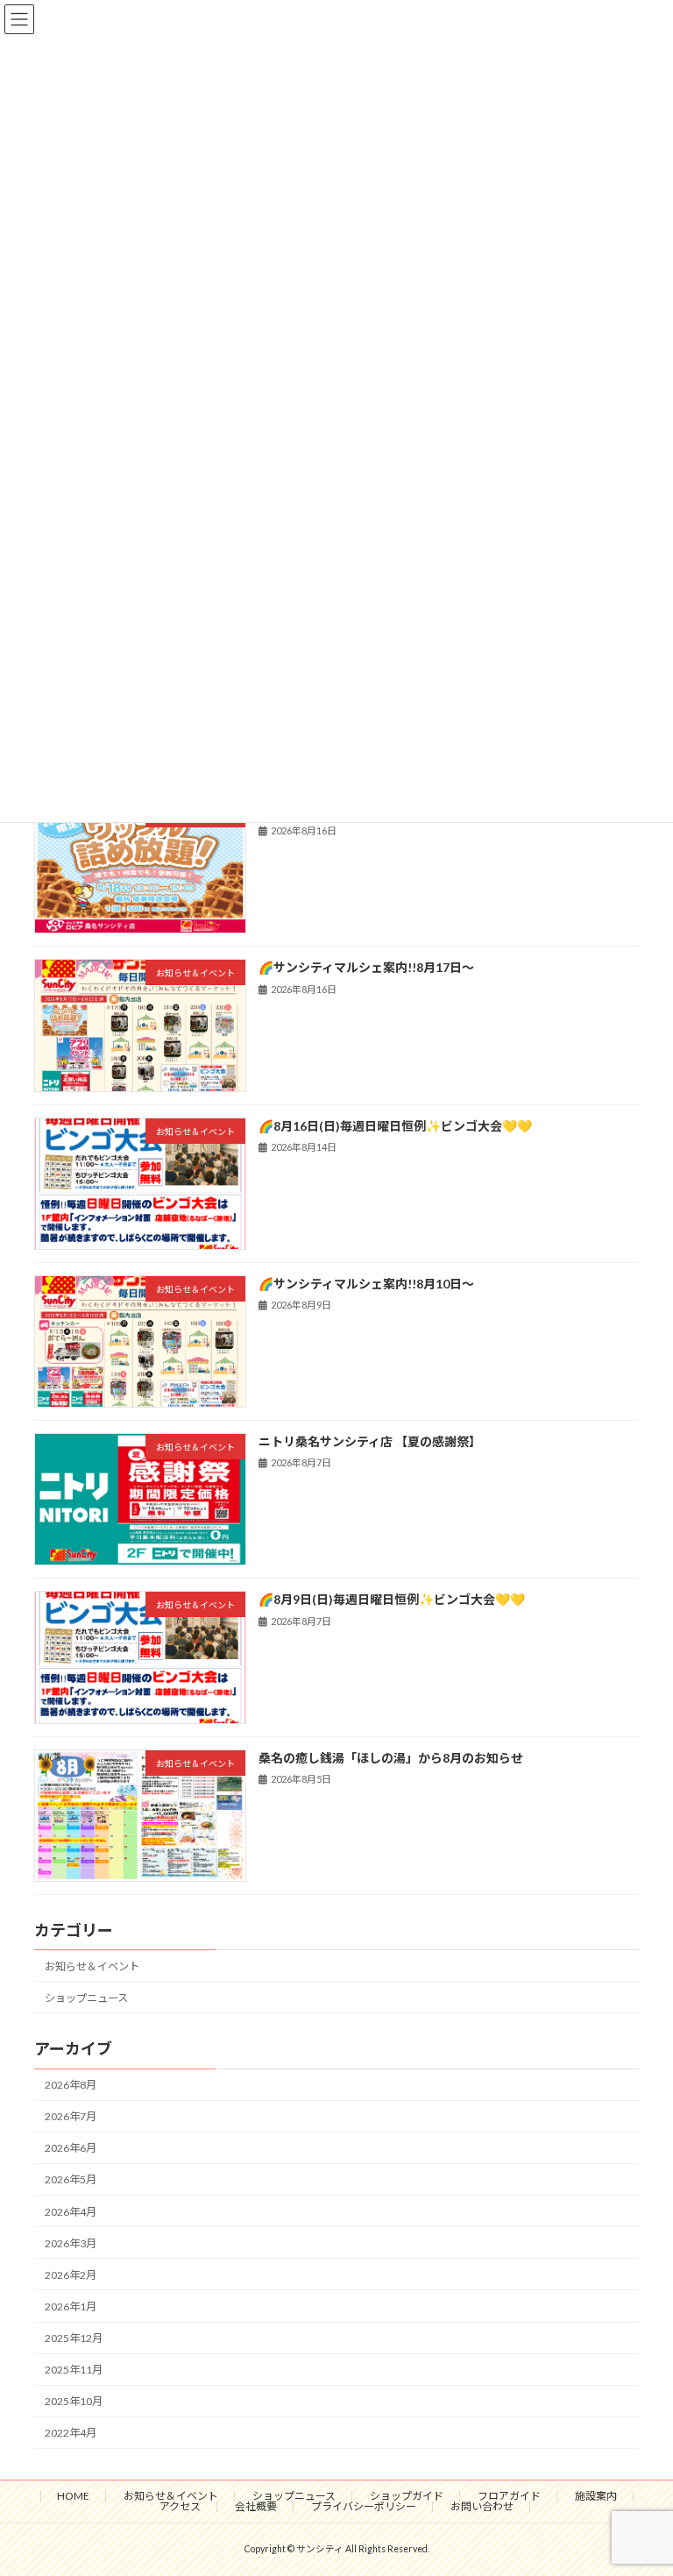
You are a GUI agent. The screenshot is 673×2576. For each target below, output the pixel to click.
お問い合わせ (482, 2506)
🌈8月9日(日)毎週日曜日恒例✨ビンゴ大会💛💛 (392, 1599)
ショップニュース (86, 1998)
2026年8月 (71, 2085)
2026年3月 (71, 2243)
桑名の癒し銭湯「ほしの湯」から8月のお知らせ (391, 1757)
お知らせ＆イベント (92, 1966)
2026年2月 (71, 2275)
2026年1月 (71, 2306)
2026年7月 (71, 2116)
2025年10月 (74, 2401)
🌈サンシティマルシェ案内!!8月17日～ (366, 967)
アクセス (180, 2506)
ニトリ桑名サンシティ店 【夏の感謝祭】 (370, 1441)
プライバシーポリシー (364, 2506)
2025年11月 (74, 2370)
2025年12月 (74, 2338)
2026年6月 (71, 2148)
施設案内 (596, 2496)
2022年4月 (71, 2433)
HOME (73, 2496)
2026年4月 (71, 2211)
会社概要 (256, 2506)
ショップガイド (407, 2496)
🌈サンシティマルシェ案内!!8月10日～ (366, 1284)
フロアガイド (509, 2496)
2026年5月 (71, 2179)
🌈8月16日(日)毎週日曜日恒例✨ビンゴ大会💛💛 (395, 1125)
